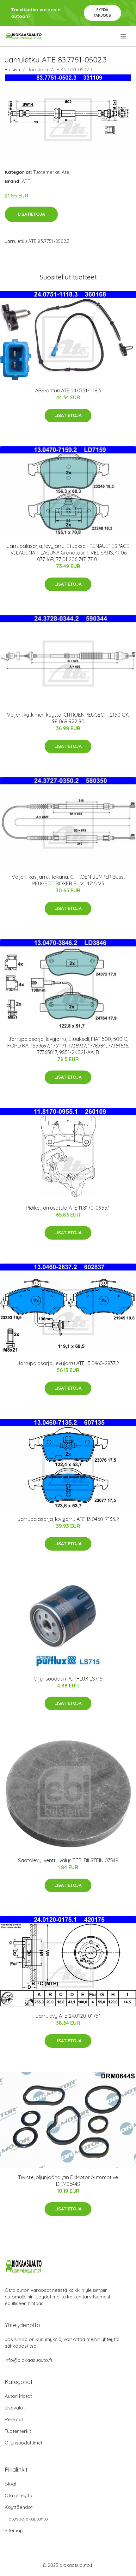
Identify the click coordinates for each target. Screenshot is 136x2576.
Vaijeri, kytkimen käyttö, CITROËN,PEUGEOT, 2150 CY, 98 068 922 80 (68, 718)
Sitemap (14, 2530)
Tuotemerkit (46, 172)
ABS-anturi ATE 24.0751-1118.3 (68, 390)
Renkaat (14, 2419)
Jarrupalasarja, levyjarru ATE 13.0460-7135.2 (68, 1519)
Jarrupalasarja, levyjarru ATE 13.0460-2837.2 (68, 1363)
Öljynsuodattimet (24, 2443)
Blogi (10, 2484)
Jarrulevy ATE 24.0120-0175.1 (68, 2016)
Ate (65, 172)
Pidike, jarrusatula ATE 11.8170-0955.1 (68, 1208)
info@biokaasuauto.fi (28, 2360)
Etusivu (12, 70)
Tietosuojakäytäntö (26, 2519)
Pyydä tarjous (102, 12)
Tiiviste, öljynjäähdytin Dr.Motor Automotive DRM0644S (68, 2181)
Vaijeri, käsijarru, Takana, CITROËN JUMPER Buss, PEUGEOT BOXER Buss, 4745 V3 (68, 880)
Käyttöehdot (19, 2507)
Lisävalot (15, 2408)
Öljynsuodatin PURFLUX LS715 (68, 1679)
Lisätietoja (31, 214)
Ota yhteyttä (19, 2495)
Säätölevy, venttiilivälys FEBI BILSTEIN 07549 (68, 1860)
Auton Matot (18, 2396)
